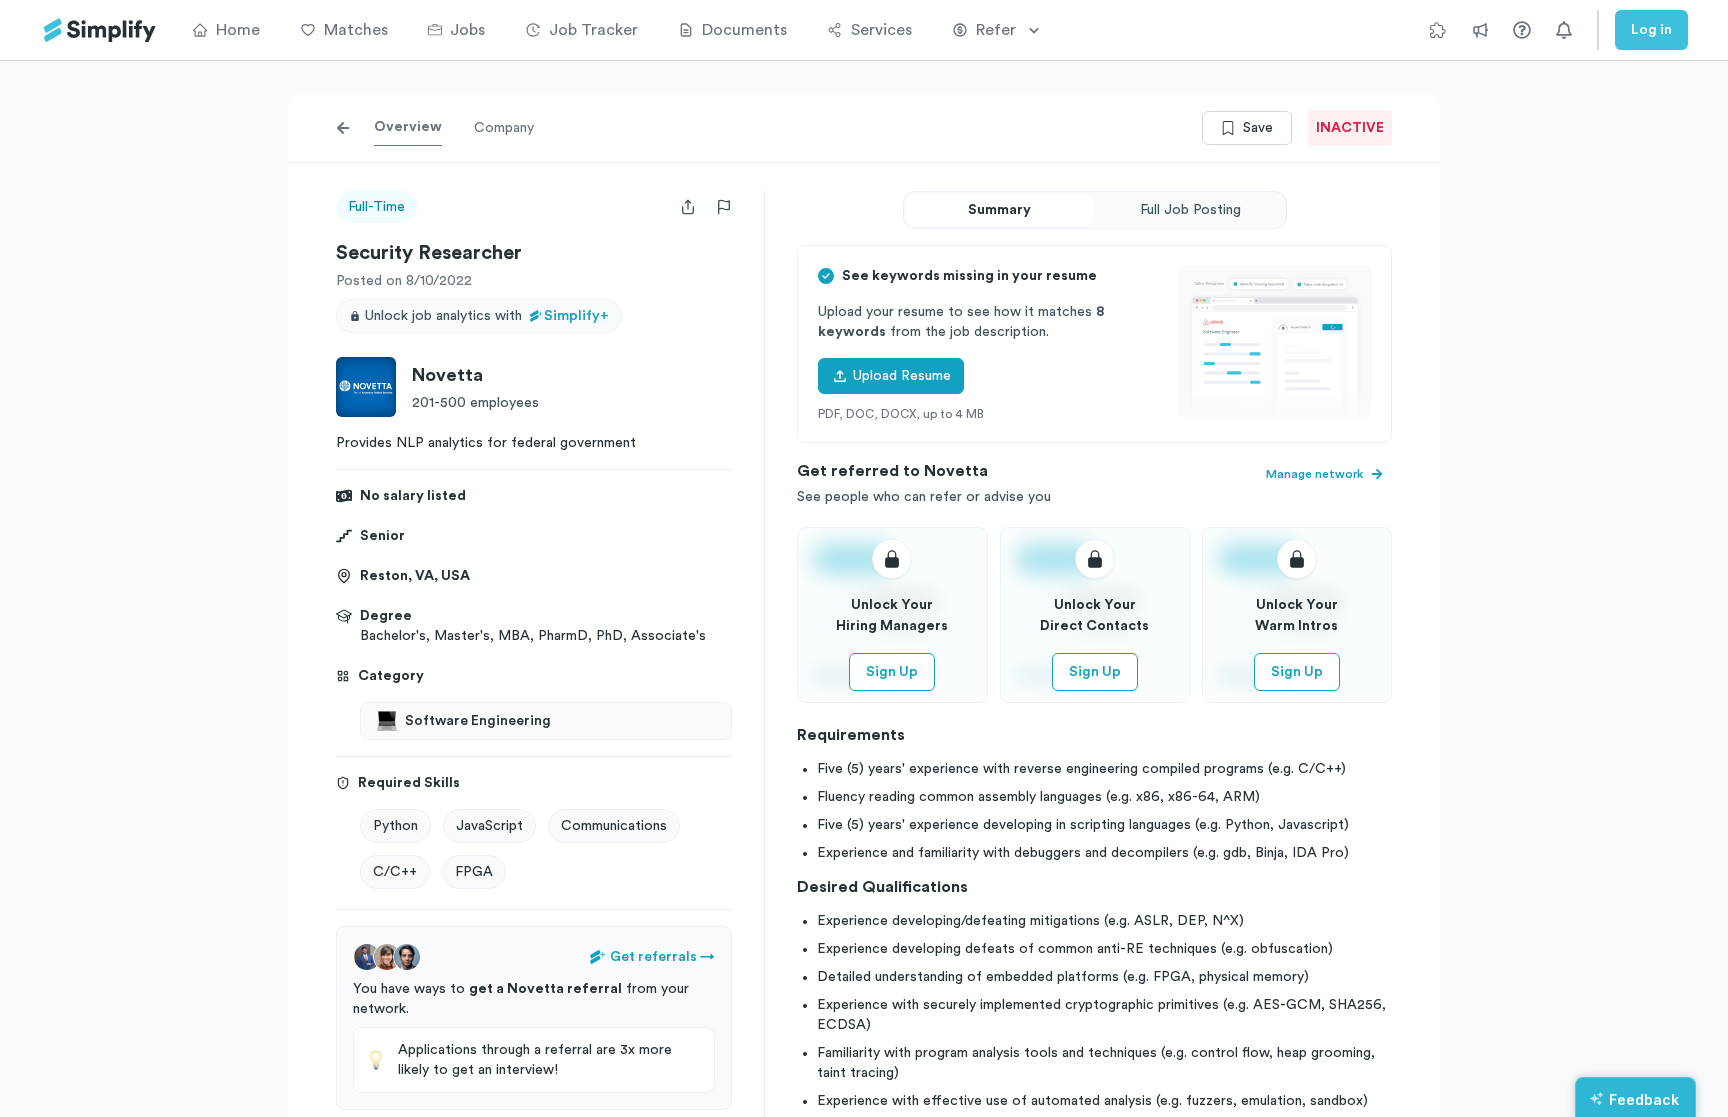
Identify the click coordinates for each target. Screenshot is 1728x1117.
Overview (408, 127)
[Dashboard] (100, 30)
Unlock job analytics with (487, 316)
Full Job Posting (1190, 210)
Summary (999, 210)
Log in (1651, 30)
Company (504, 128)
